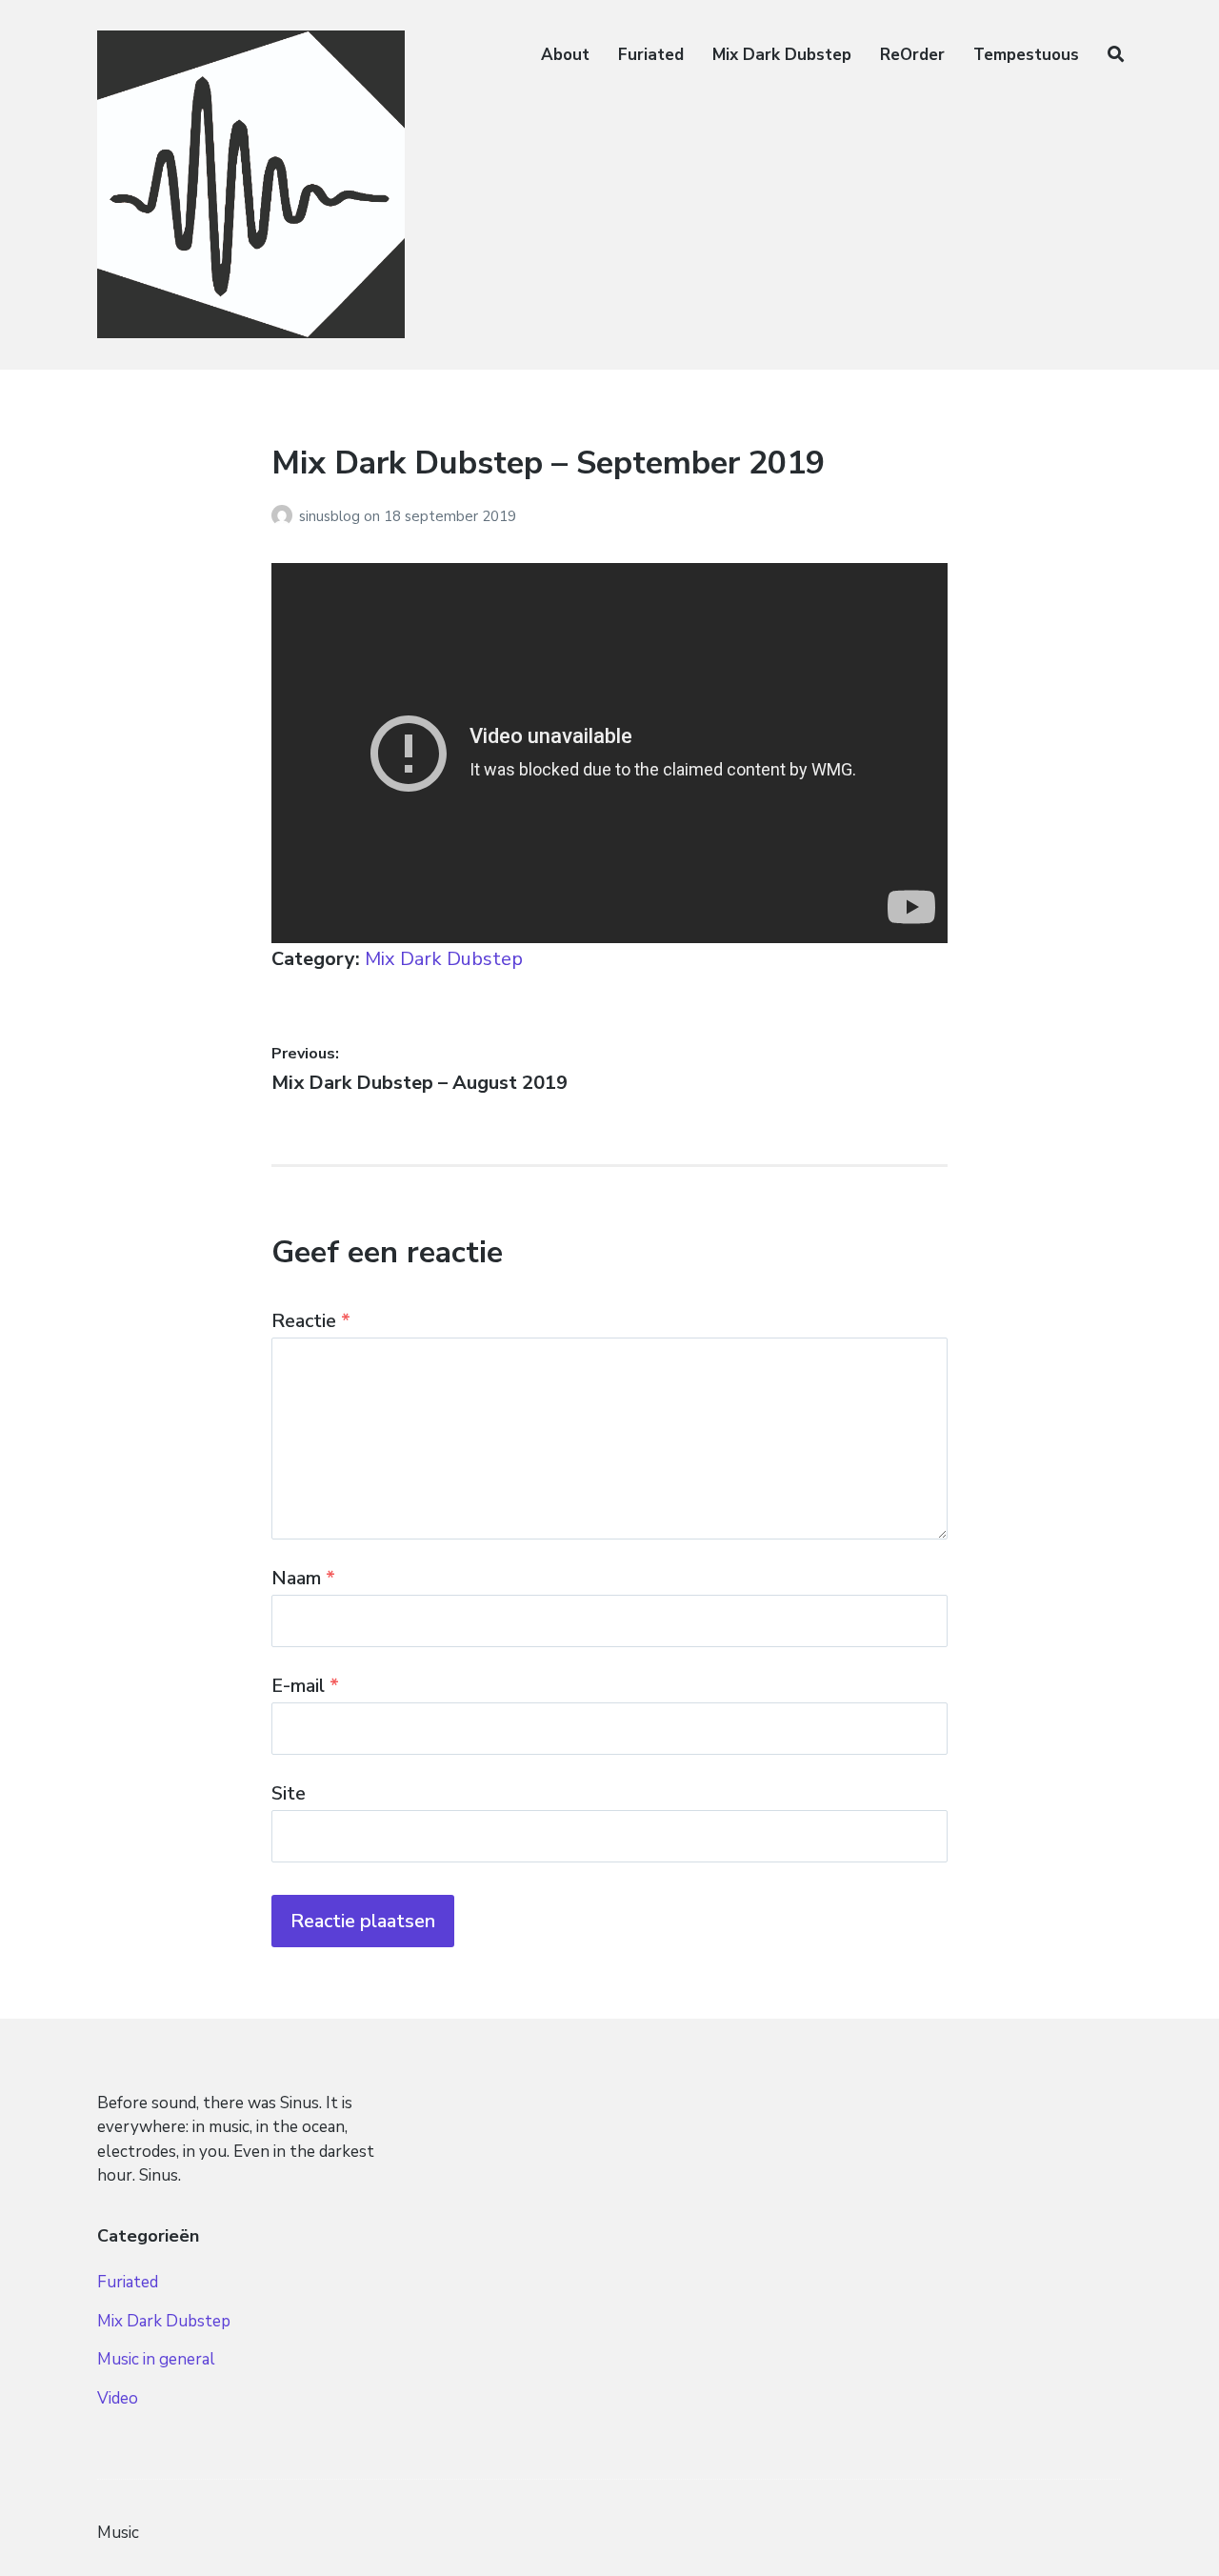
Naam (303, 1578)
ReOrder (912, 55)
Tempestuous (1026, 55)
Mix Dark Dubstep (782, 55)
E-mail (305, 1686)
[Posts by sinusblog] (285, 516)
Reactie (311, 1321)
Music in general (156, 2359)
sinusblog (331, 516)
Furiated (651, 55)
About (565, 55)
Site (289, 1793)
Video (118, 2398)
